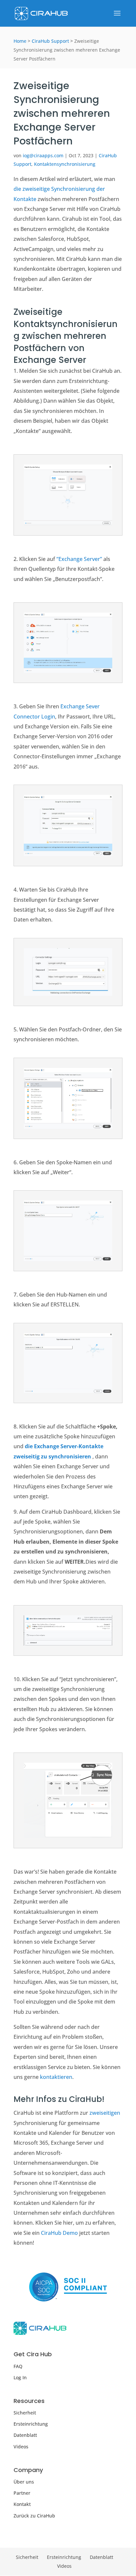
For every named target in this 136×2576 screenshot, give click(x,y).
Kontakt (22, 2504)
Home (20, 41)
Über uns (24, 2482)
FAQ (18, 2366)
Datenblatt (25, 2435)
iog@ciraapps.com (43, 155)
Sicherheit (25, 2413)
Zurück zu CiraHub (34, 2516)
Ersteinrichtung (31, 2424)
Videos (21, 2447)
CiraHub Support (50, 41)
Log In (20, 2377)
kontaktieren (56, 2077)
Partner (22, 2493)
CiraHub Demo (59, 2233)
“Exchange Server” (79, 559)
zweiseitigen (105, 2113)
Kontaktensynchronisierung (65, 164)
